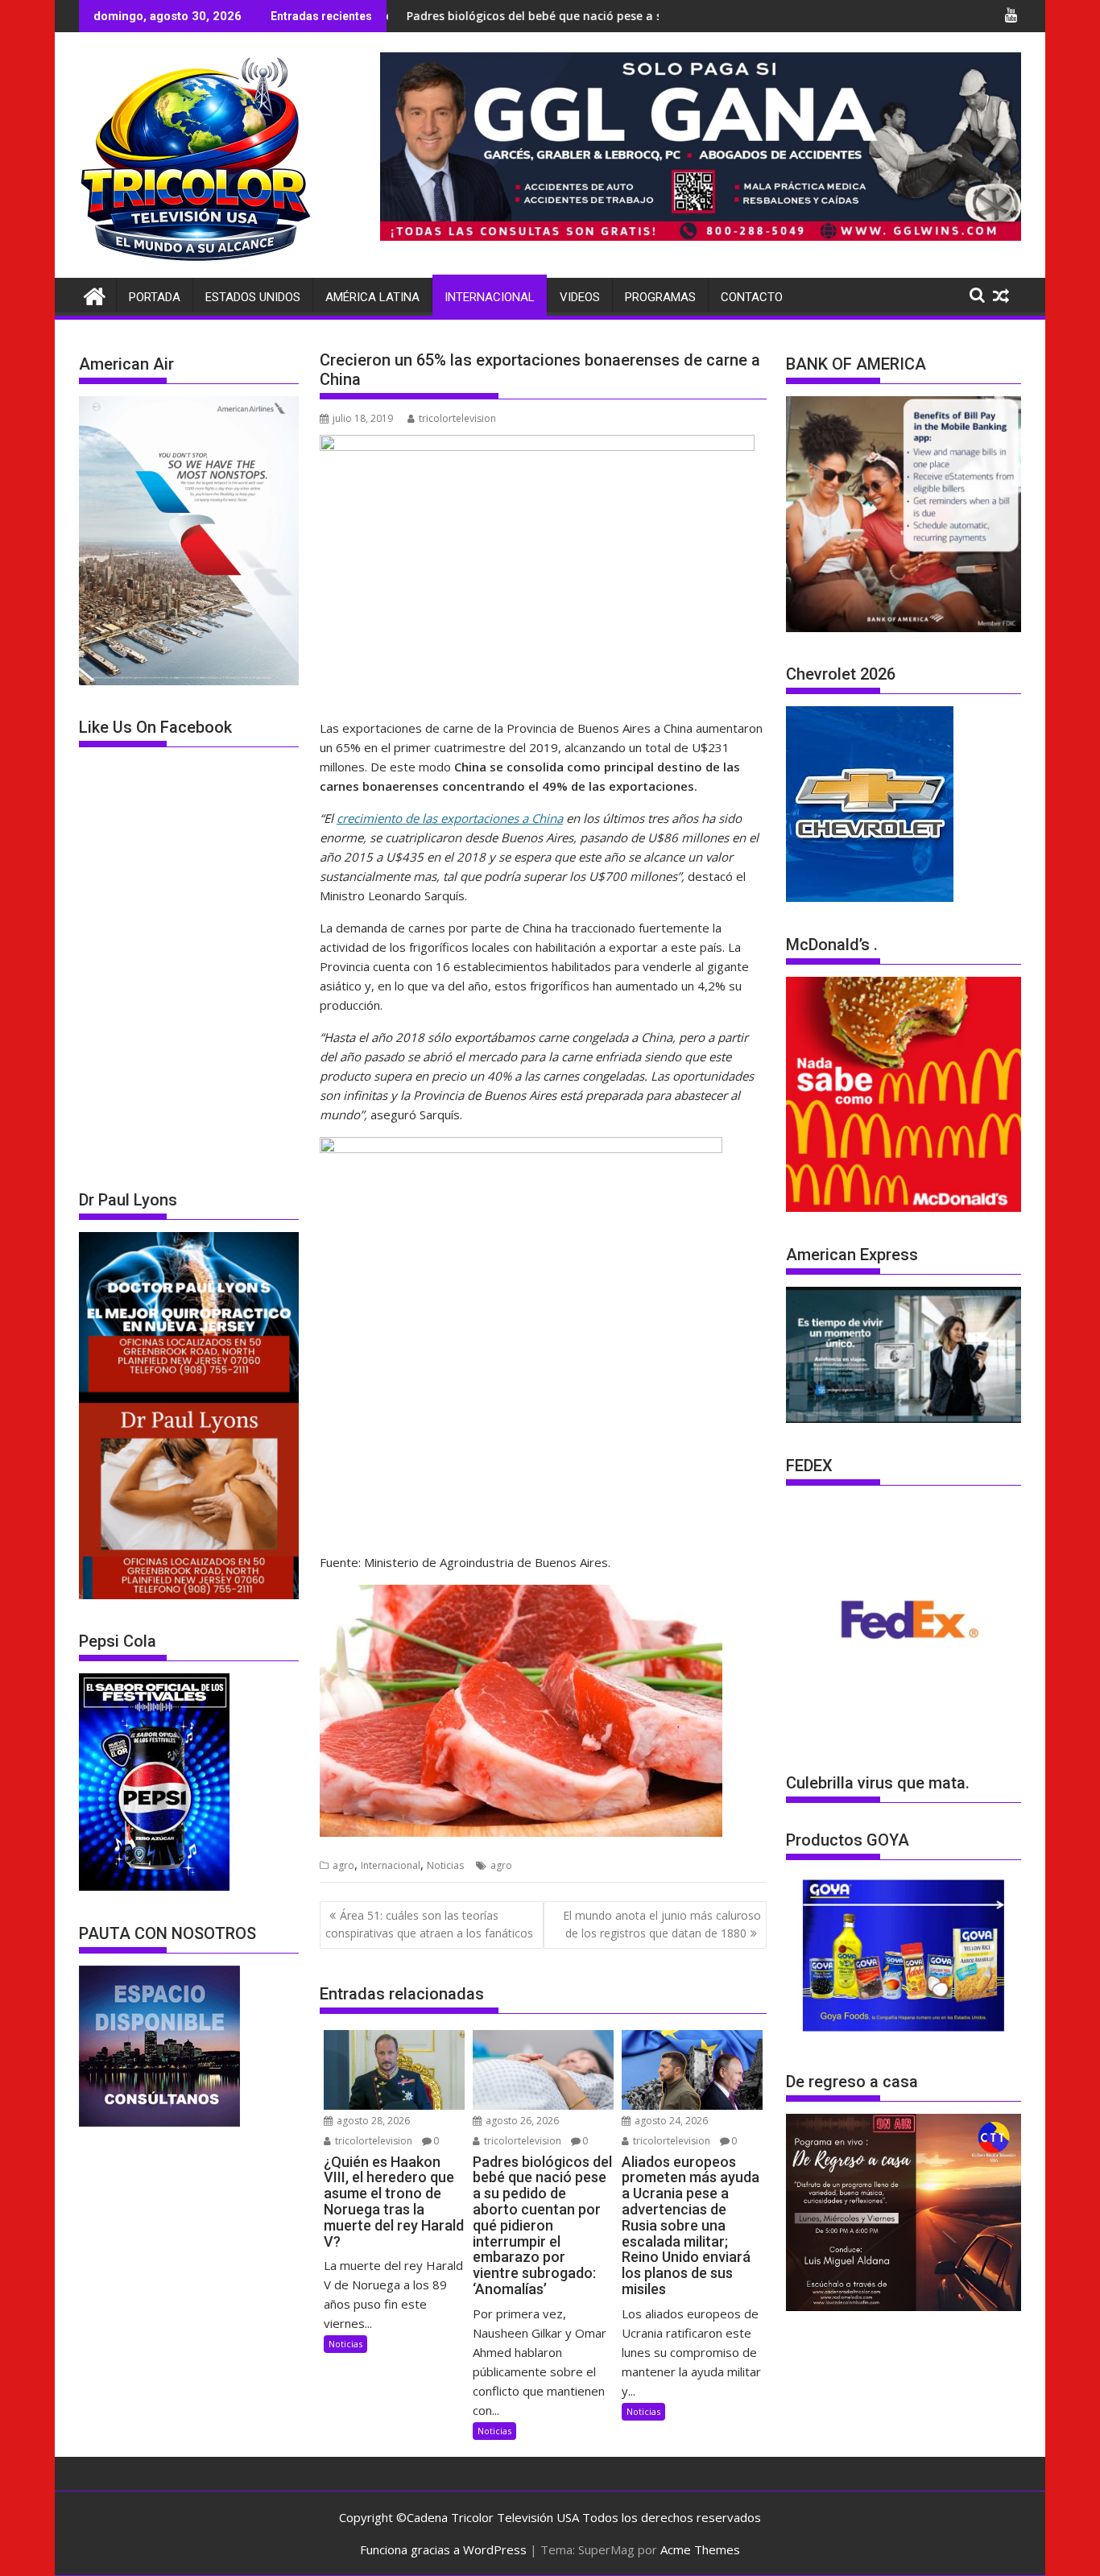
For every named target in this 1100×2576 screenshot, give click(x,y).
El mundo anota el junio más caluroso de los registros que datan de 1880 (662, 1924)
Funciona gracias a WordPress (443, 2549)
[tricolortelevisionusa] (95, 294)
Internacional (490, 297)
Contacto (752, 297)
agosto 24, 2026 (670, 2121)
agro (343, 1865)
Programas (660, 297)
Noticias (445, 1865)
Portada (155, 297)
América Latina (372, 297)
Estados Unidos (253, 297)
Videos (580, 297)
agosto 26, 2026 (521, 2121)
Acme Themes (700, 2549)
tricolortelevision (457, 418)
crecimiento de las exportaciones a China (450, 818)
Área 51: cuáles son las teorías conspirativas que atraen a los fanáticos (429, 1924)
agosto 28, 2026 (372, 2121)
